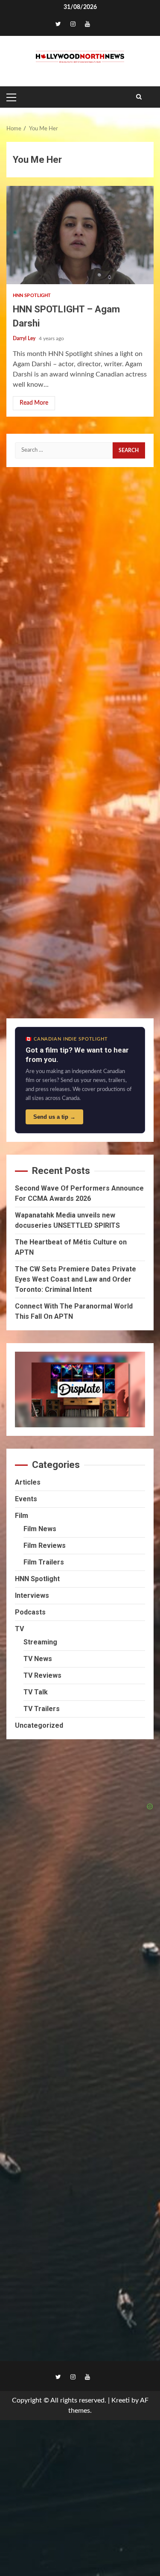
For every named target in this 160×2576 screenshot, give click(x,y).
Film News (40, 1529)
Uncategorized (39, 1725)
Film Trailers (44, 1562)
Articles (28, 1482)
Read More (34, 403)
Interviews (32, 1595)
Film (22, 1516)
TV (19, 1629)
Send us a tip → (54, 1117)
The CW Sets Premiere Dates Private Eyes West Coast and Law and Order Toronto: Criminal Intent (76, 1279)
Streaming (40, 1642)
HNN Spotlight (32, 296)
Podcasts (30, 1612)
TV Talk (36, 1692)
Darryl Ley (25, 338)
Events (26, 1499)
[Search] (139, 97)
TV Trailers (42, 1709)
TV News (38, 1659)
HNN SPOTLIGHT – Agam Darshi (80, 235)
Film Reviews (45, 1545)
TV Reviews (42, 1675)
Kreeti (121, 2400)
